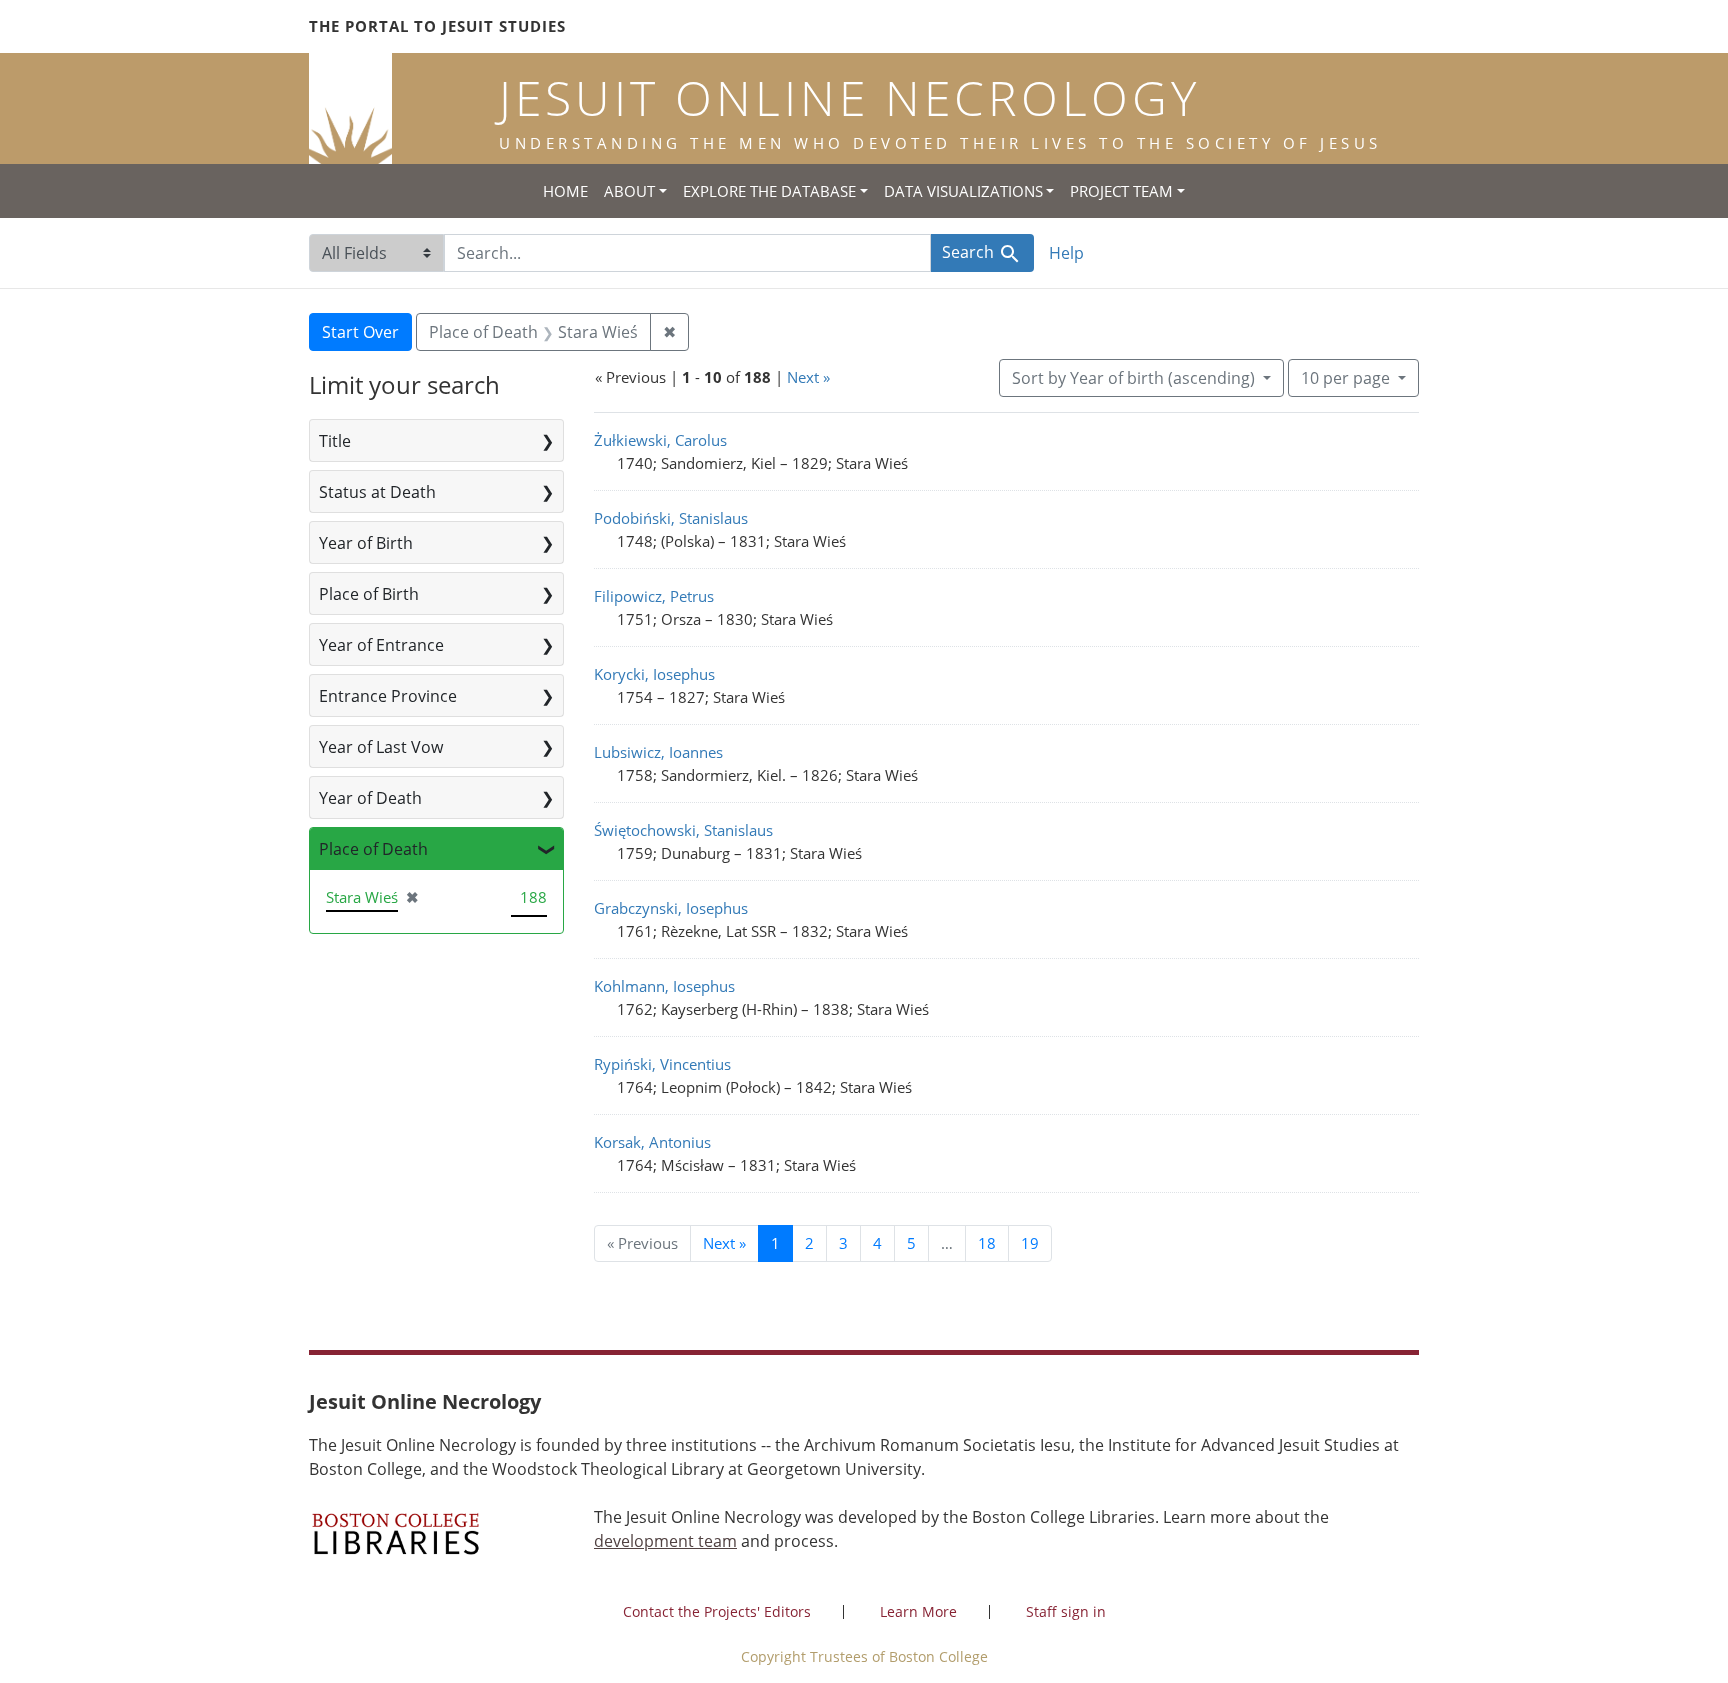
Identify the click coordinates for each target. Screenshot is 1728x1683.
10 (1345, 377)
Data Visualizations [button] (963, 191)
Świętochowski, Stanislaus (683, 830)
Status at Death (377, 492)
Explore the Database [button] (769, 191)
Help (1066, 253)
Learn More (918, 1611)
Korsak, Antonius (652, 1142)
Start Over (360, 332)
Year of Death (370, 798)
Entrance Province (388, 696)
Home (565, 191)
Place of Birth (369, 594)
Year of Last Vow (381, 747)
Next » (808, 377)
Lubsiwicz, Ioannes (658, 752)
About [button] (629, 191)
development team (665, 1541)
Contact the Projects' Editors (717, 1611)
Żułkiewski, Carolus (660, 440)
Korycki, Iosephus (654, 674)
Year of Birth (366, 543)
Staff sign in (1066, 1611)
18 (987, 1243)
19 (1030, 1243)
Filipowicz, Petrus (654, 596)
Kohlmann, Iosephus (664, 986)
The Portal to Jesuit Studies (437, 26)
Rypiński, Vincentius (662, 1064)
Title (335, 441)
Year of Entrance (381, 645)
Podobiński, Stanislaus (671, 518)
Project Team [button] (1121, 191)
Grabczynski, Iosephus (671, 908)
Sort (1133, 378)
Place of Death (373, 849)
